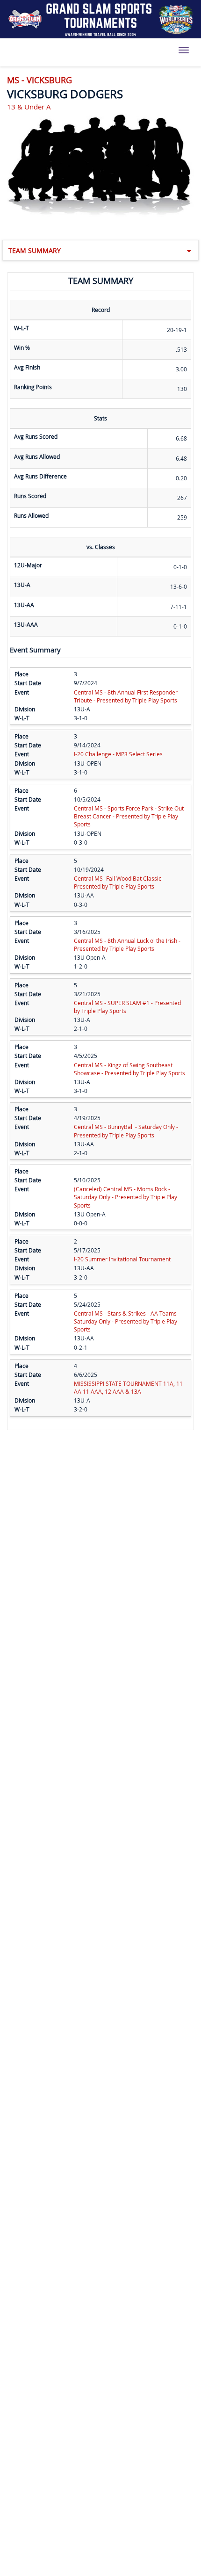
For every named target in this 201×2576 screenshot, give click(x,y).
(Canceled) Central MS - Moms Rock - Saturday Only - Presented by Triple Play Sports (126, 1197)
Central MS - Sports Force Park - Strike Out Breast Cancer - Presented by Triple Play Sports (129, 816)
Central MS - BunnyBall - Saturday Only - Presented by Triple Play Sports (126, 1131)
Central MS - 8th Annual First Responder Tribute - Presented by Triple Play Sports (126, 696)
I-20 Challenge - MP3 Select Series (118, 754)
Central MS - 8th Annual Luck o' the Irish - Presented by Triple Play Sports (127, 944)
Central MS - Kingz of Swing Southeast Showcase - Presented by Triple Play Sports (129, 1069)
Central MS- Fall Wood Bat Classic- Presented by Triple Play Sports (118, 882)
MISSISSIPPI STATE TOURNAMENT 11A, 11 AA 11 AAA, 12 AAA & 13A (128, 1387)
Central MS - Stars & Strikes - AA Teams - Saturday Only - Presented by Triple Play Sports (127, 1321)
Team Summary (35, 250)
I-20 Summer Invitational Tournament (122, 1259)
